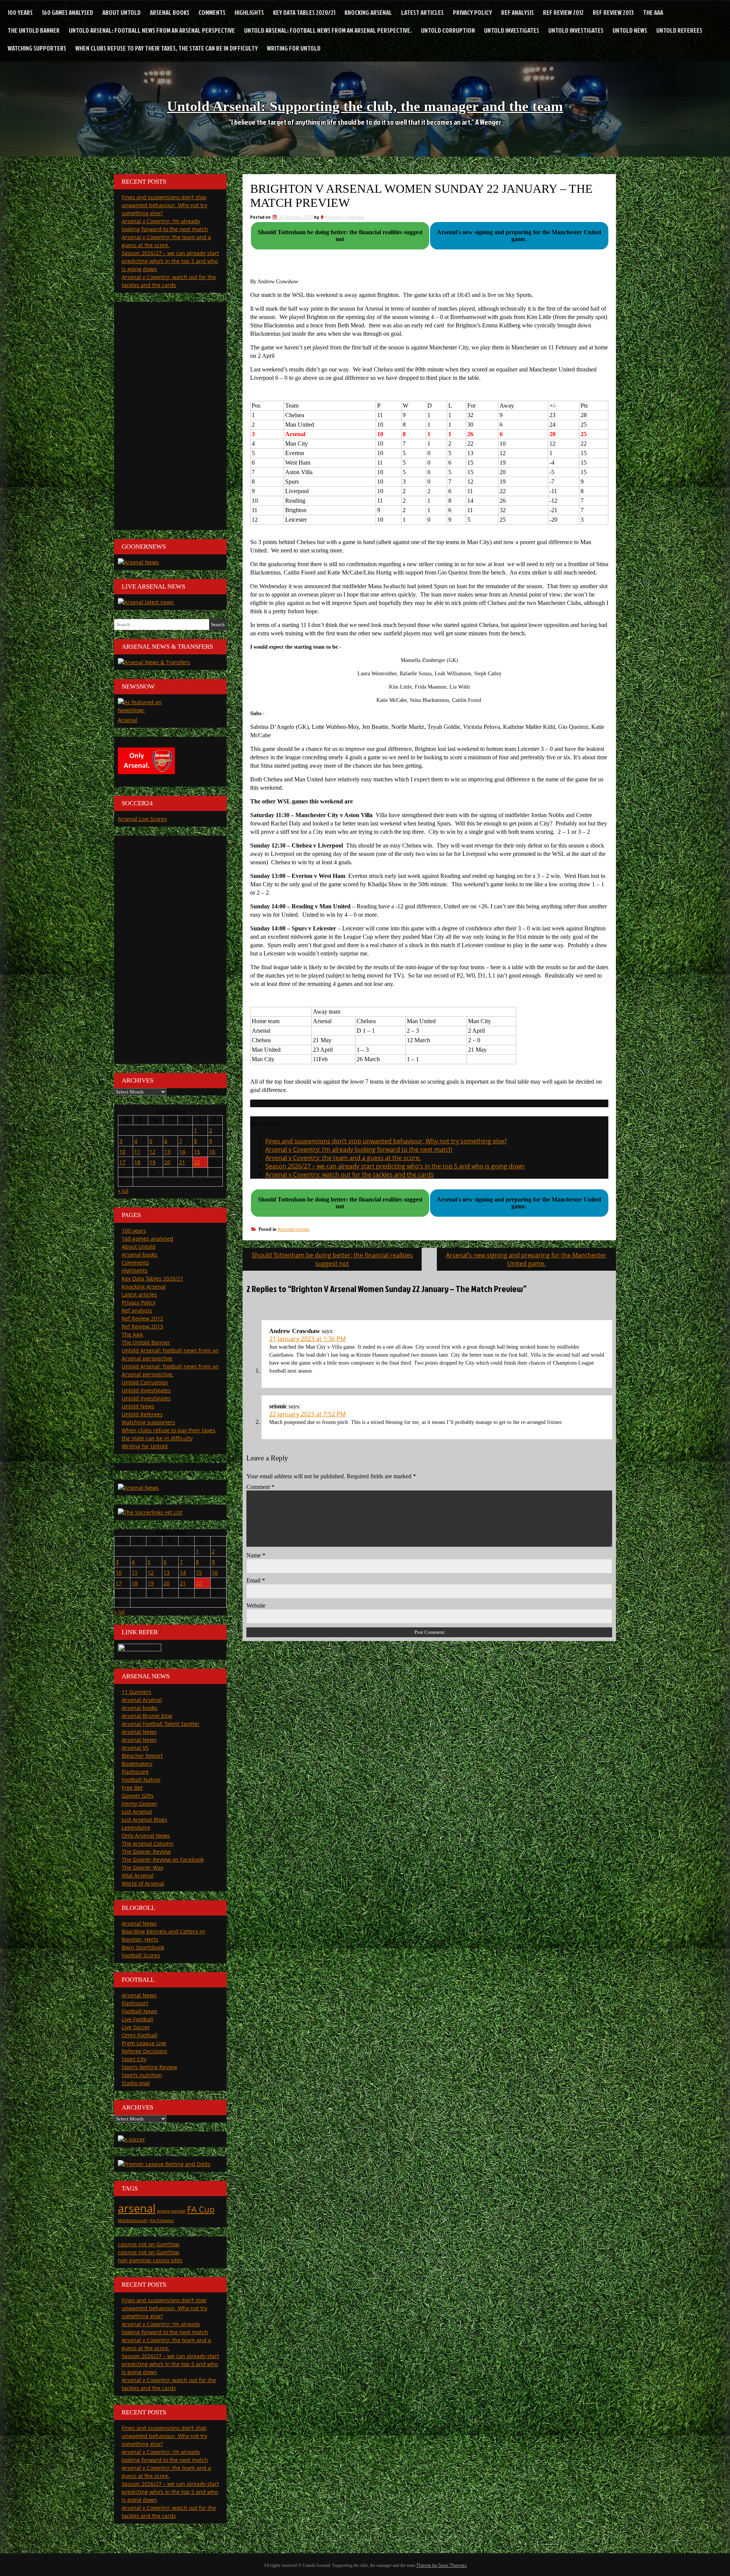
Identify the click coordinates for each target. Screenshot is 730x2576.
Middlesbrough (133, 2220)
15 (197, 1152)
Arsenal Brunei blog (147, 1716)
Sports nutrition (142, 2075)
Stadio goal (136, 2083)
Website (256, 1605)
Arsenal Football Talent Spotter (161, 1724)
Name (256, 1555)
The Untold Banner (34, 30)
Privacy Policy (472, 12)
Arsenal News (139, 1732)
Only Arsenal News (146, 1836)
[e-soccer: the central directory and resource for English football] (132, 2139)
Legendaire (136, 1828)
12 (152, 1152)
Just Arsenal (137, 1812)
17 (122, 1162)
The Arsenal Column (148, 1844)
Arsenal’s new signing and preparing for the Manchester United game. (526, 1259)
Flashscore (135, 1772)
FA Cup (201, 2209)
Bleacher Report (142, 1756)
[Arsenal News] (138, 562)
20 (167, 1162)
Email (256, 1580)
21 (182, 1162)
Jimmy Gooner (140, 1804)
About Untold (121, 12)
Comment (260, 1487)
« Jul (123, 1191)
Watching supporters (37, 48)
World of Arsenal (143, 1883)
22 (197, 1162)
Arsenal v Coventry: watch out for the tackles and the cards (350, 1175)
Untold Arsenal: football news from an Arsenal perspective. (328, 30)
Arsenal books (170, 12)
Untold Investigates (512, 30)
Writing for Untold (294, 48)
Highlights (249, 12)
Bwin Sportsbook (143, 1947)
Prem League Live (144, 2043)
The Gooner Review (146, 1851)
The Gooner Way (143, 1867)
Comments (212, 12)
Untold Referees (679, 30)
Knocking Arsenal (368, 12)
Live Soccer (136, 2027)
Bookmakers (137, 1764)
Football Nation (141, 1780)
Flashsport (135, 2003)
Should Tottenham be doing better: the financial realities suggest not (332, 1259)
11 (137, 1152)
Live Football (137, 2019)
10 (122, 1152)
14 (182, 1152)
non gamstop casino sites (150, 2260)
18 (137, 1162)
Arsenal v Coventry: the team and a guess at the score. (343, 1158)
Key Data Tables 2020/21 (304, 12)
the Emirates (162, 2220)
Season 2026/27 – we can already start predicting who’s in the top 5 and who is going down (395, 1166)
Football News (140, 2011)
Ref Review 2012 (563, 12)
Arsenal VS (135, 1748)
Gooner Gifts (138, 1796)
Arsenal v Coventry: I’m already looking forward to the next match (359, 1149)
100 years (20, 12)
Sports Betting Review (149, 2067)
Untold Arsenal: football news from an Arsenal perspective (152, 30)
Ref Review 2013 (613, 12)
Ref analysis (517, 12)
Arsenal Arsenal (142, 1700)
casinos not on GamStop (149, 2244)
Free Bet (132, 1788)
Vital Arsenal (138, 1875)
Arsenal (128, 720)
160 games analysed (67, 12)
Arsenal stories (294, 1229)
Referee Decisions (144, 2051)
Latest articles (422, 12)
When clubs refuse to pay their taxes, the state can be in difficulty (167, 48)
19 (152, 1162)
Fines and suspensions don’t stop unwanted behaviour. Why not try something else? (386, 1141)
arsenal (137, 2208)
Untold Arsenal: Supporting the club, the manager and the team (365, 106)
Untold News (630, 30)
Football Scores (141, 1955)
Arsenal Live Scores (142, 819)
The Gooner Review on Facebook (163, 1859)
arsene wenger (171, 2211)
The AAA (653, 12)
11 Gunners (136, 1692)
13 (167, 1152)
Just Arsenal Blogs (144, 1820)
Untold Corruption (448, 30)
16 (212, 1152)
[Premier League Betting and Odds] (164, 2164)
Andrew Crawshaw (344, 217)
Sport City (134, 2059)
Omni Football (140, 2035)
